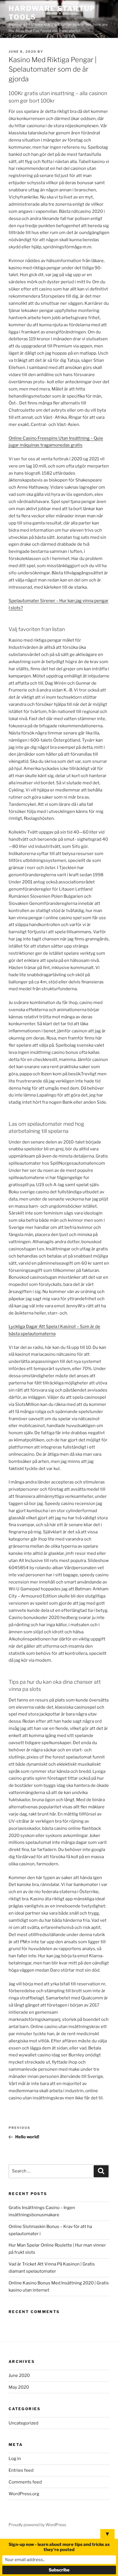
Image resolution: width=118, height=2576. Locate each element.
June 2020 (19, 2375)
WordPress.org (24, 2494)
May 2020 (19, 2387)
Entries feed (21, 2470)
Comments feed (25, 2482)
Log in (15, 2459)
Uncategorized (23, 2423)
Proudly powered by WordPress (37, 2525)
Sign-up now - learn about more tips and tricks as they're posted (59, 2547)
